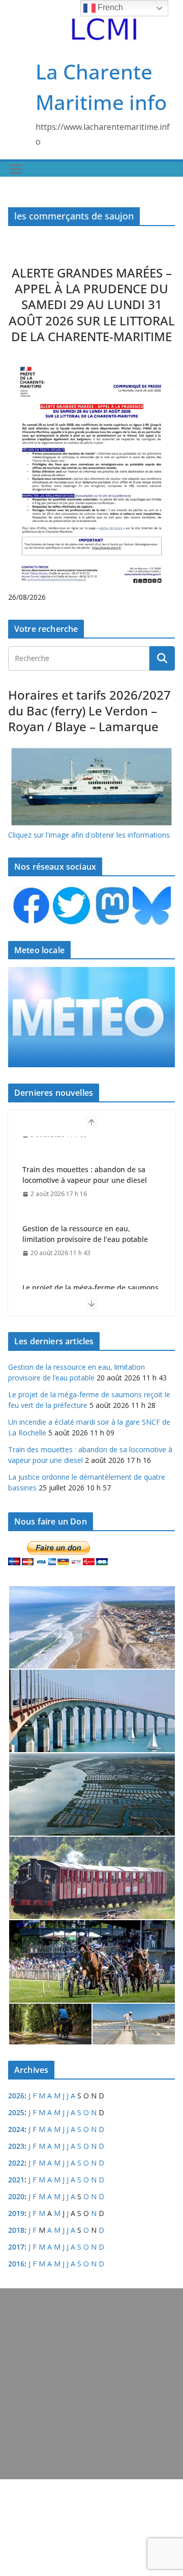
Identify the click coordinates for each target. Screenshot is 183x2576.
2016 (16, 2264)
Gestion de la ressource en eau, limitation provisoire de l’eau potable (85, 1212)
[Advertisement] (91, 2384)
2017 (16, 2247)
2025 (16, 2112)
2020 (16, 2196)
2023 (16, 2146)
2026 (16, 2096)
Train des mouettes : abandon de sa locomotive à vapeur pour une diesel (85, 1153)
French (109, 7)
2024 (16, 2129)
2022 (16, 2163)
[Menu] (16, 169)
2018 (16, 2230)
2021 (16, 2180)
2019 (16, 2213)
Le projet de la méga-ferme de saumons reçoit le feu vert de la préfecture (90, 1271)
